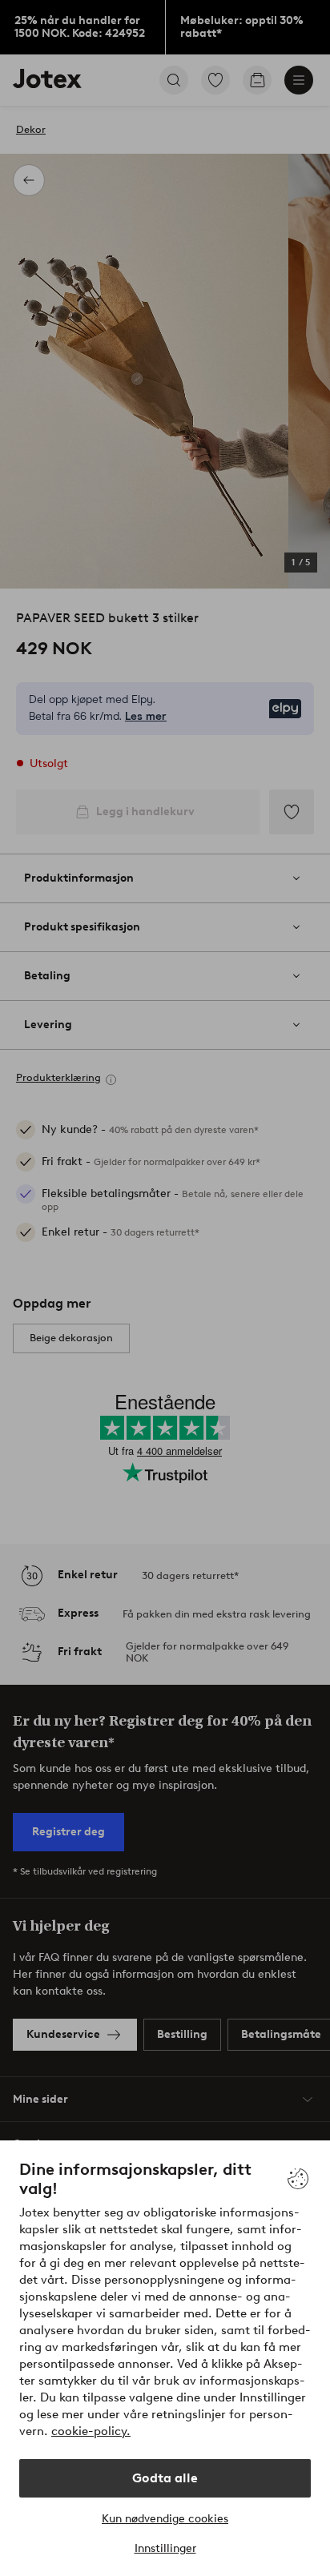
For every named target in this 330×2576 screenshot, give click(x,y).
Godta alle (165, 2478)
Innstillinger (165, 2548)
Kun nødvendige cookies (165, 2519)
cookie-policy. (91, 2431)
